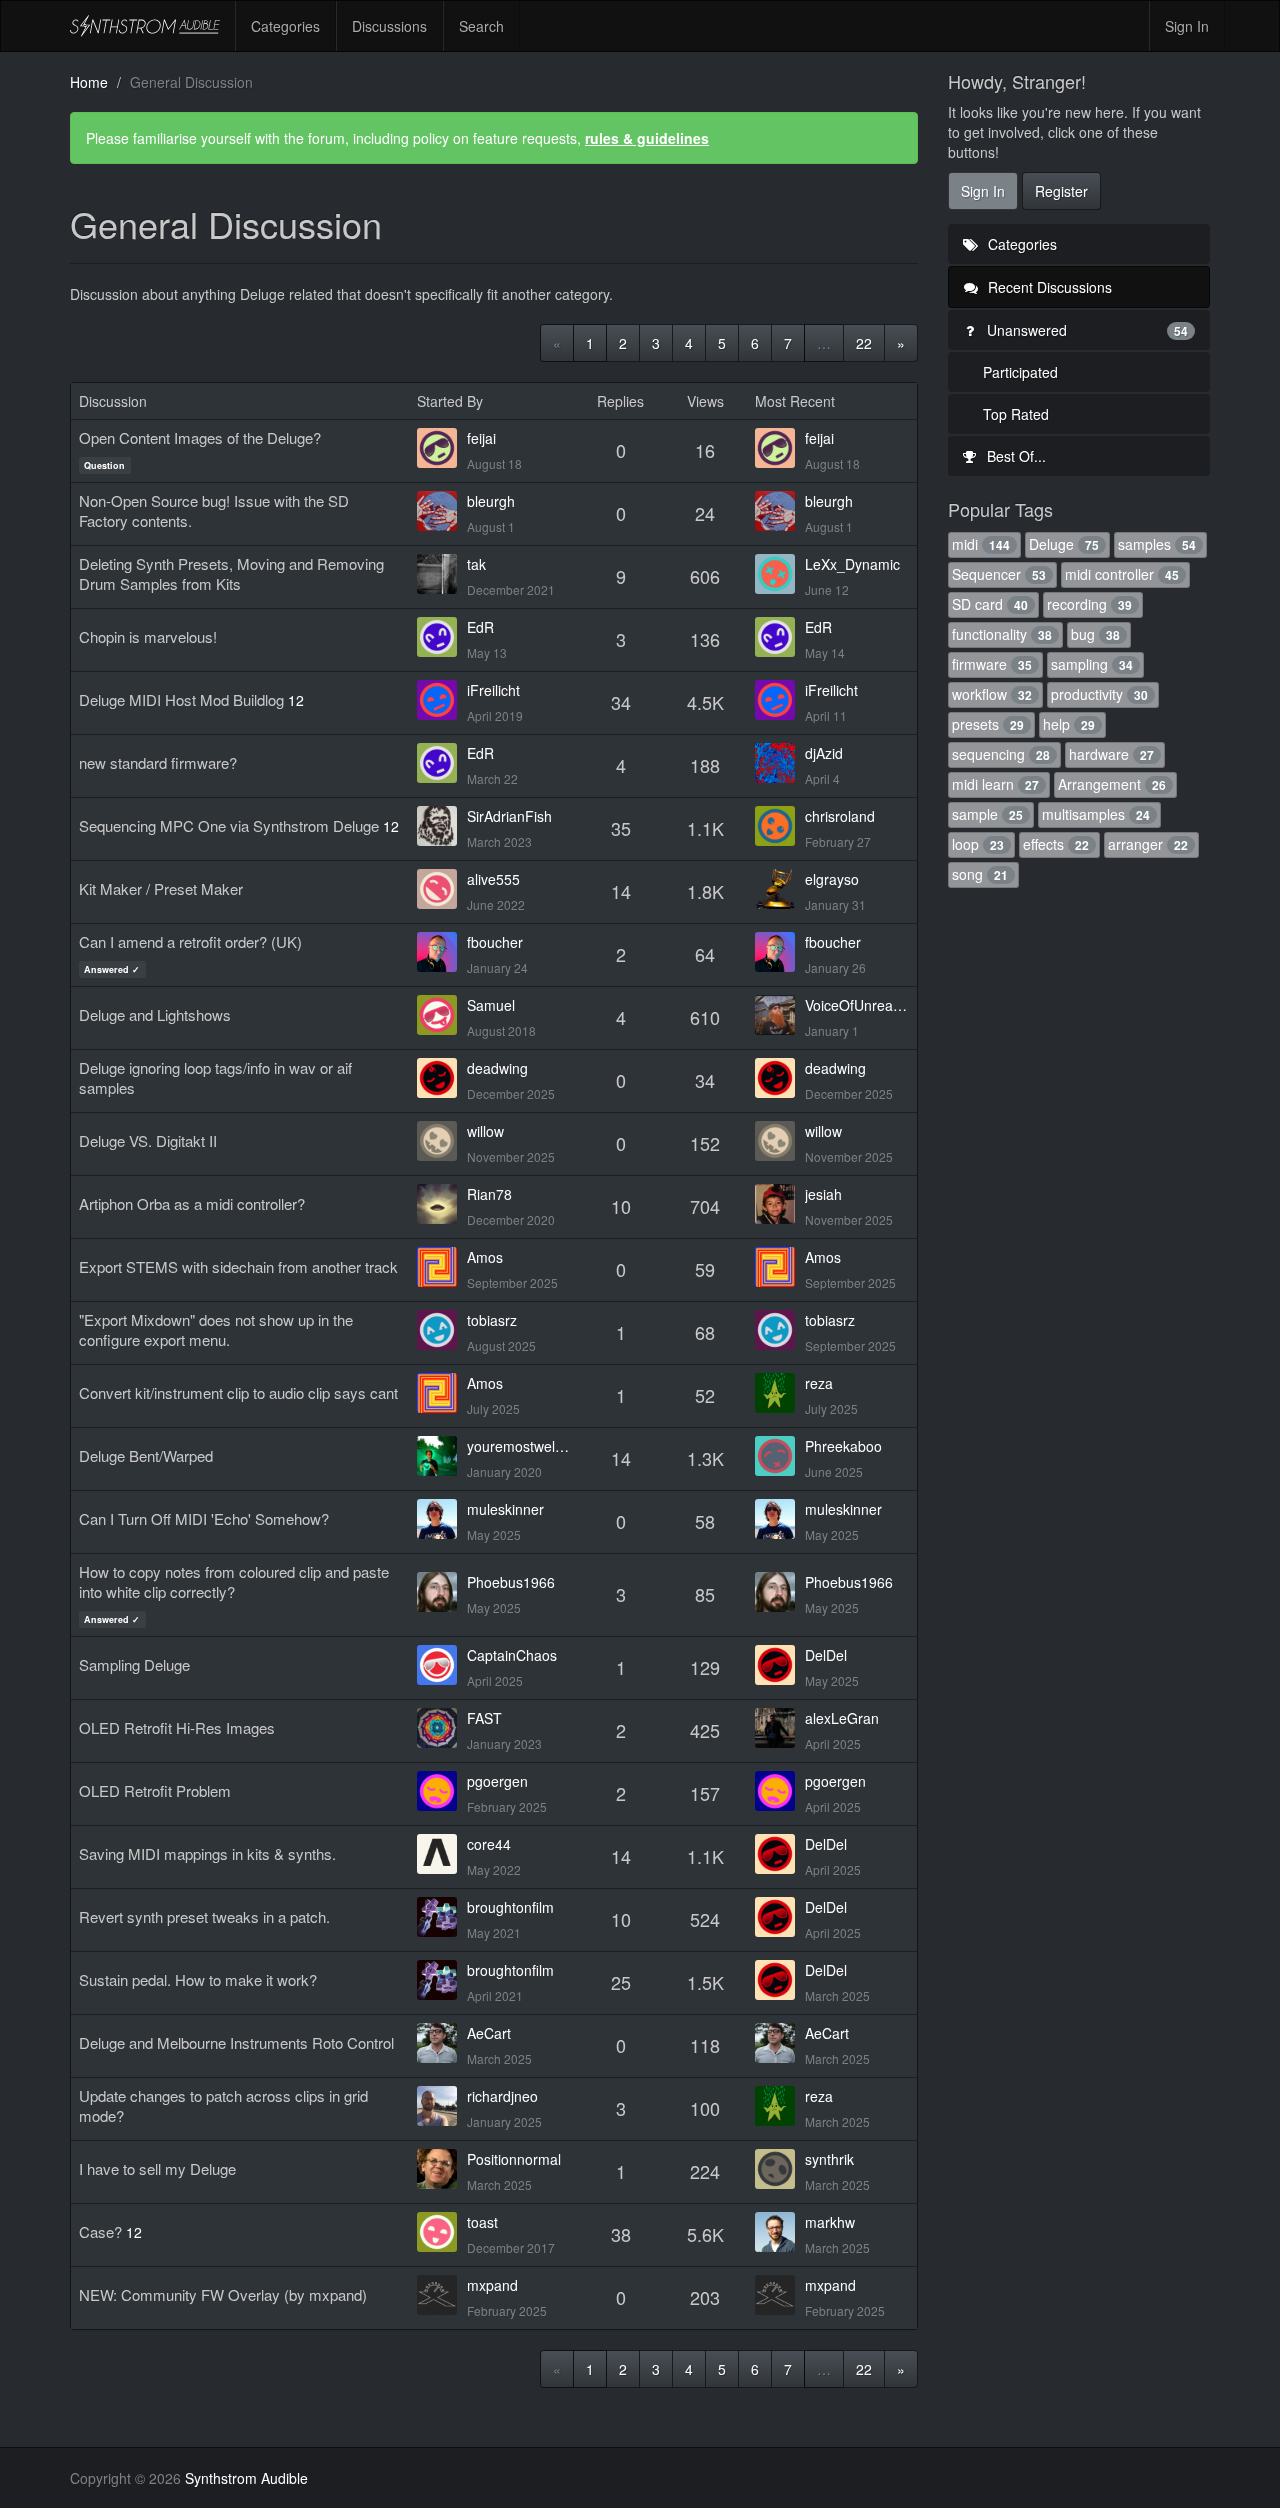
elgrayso (832, 879)
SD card (990, 604)
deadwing (497, 1068)
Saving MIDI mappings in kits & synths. (207, 1853)
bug (1095, 634)
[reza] (780, 1393)
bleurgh (491, 501)
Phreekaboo (843, 1446)
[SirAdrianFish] (442, 826)
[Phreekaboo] (780, 1456)
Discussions (389, 26)
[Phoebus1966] (442, 1592)
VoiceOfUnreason (856, 1005)
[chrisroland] (780, 826)
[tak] (442, 574)
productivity (1099, 694)
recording (1089, 604)
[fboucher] (442, 952)
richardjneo (502, 2096)
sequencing (1001, 754)
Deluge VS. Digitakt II (148, 1140)
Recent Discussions (1048, 287)
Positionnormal (514, 2159)
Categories (285, 26)
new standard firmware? (158, 762)
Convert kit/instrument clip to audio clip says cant (238, 1392)
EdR (480, 627)
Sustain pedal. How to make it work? (198, 1979)
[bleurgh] (442, 511)
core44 (489, 1844)
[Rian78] (442, 1204)
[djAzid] (780, 763)
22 (864, 343)
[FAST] (442, 1728)
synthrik (829, 2159)
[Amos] (442, 1267)
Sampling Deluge (134, 1664)
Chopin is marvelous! (148, 636)
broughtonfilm (510, 1907)
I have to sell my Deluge (157, 2168)
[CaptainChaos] (442, 1665)
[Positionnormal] (442, 2169)
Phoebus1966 (511, 1582)
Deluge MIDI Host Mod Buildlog (181, 699)
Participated (1020, 372)
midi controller (1122, 574)
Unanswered (1086, 330)
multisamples (1096, 814)
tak (476, 564)
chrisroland (840, 816)
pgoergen (497, 1781)
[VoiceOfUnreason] (780, 1015)
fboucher (495, 942)
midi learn (995, 784)
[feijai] (442, 448)
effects (1056, 844)
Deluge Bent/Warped (146, 1455)
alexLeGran (842, 1718)
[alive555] (442, 889)
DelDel (826, 1655)
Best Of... (1014, 456)
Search (481, 26)
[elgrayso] (780, 889)
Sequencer (999, 574)
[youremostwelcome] (442, 1456)
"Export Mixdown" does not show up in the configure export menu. (216, 1329)
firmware (992, 664)
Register (1061, 191)
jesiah (823, 1194)
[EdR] (442, 637)
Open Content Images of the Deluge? (200, 437)
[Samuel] (442, 1015)
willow (485, 1131)
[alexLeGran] (780, 1728)
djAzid (824, 753)
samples (1157, 544)
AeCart (489, 2033)
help (1069, 724)
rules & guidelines (647, 138)
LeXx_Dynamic (852, 564)
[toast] (442, 2232)
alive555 (493, 879)
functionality (1002, 634)
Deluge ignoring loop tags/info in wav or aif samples (215, 1077)
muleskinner (505, 1509)
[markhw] (780, 2232)
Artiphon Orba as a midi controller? (192, 1203)
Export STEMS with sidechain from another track (238, 1266)
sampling (1092, 664)
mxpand (492, 2285)
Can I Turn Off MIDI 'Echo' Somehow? (204, 1518)
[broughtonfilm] (442, 1917)
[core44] (442, 1854)
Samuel (491, 1005)
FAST (484, 1718)
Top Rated (1016, 414)
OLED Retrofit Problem (155, 1790)
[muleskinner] (442, 1519)
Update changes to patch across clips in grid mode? (223, 2105)
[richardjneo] (442, 2106)
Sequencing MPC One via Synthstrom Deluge (229, 825)
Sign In (1187, 26)
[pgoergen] (442, 1791)
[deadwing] (442, 1078)
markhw (830, 2222)
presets (988, 724)
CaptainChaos (512, 1655)
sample (987, 814)
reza (819, 1383)
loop (978, 844)
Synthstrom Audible (145, 26)
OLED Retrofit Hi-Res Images (177, 1727)
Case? (100, 2231)
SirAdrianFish (509, 816)
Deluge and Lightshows (155, 1014)
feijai (481, 438)
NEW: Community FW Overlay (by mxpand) (223, 2294)
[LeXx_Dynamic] (780, 574)
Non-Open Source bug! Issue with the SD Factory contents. (214, 510)
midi (981, 544)
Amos (485, 1257)
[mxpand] (442, 2295)
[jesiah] (780, 1204)
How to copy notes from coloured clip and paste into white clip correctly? (234, 1581)
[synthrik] (780, 2169)
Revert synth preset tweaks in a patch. (204, 1916)
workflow (992, 694)
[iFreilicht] (442, 700)
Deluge (1064, 544)
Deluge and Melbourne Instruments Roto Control (236, 2042)
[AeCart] (442, 2043)
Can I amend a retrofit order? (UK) (190, 941)
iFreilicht (493, 690)
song (980, 874)
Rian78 (489, 1194)
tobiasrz (492, 1320)
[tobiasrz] (442, 1330)
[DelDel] (780, 1665)
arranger (1148, 844)
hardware (1111, 754)
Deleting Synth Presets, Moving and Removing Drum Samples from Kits (231, 573)
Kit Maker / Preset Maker (161, 888)
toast (482, 2222)
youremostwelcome (518, 1446)
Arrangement (1112, 784)
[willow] (442, 1141)
